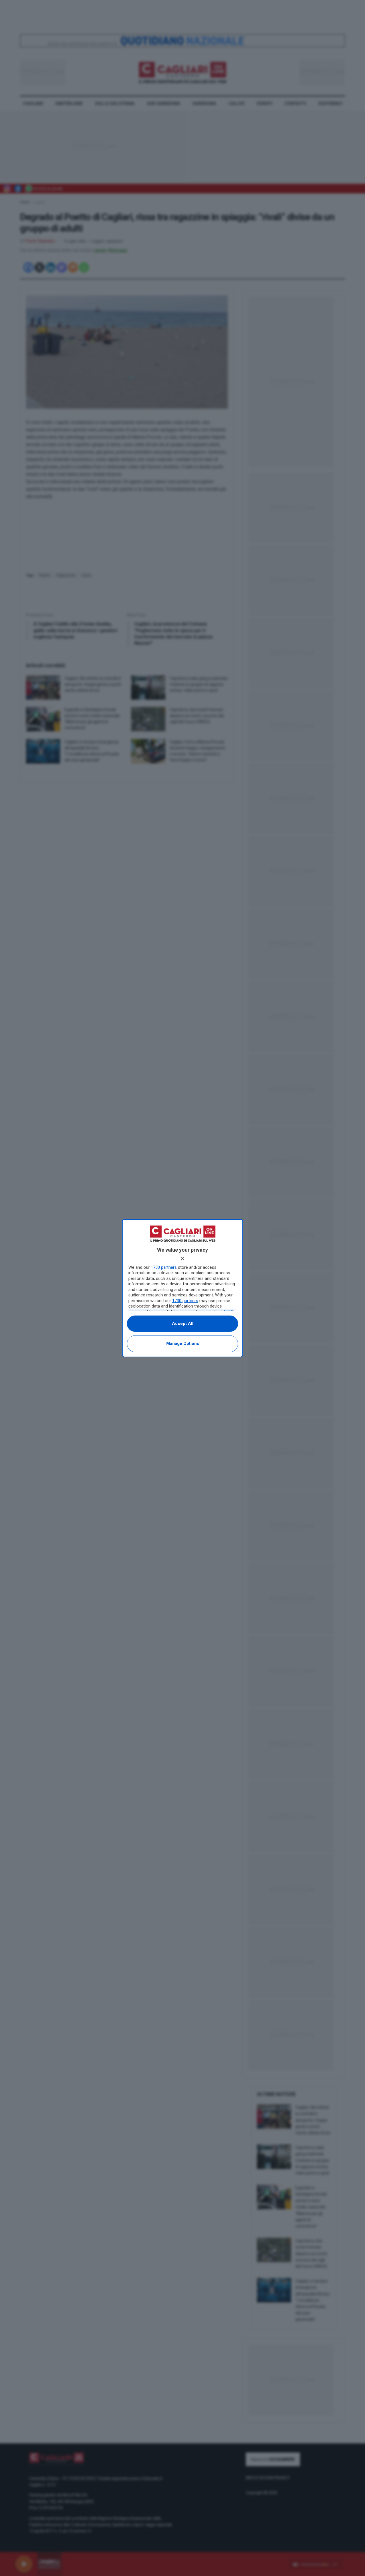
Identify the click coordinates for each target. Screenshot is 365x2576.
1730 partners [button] (164, 1267)
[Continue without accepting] (182, 1259)
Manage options (183, 1343)
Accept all (183, 1324)
